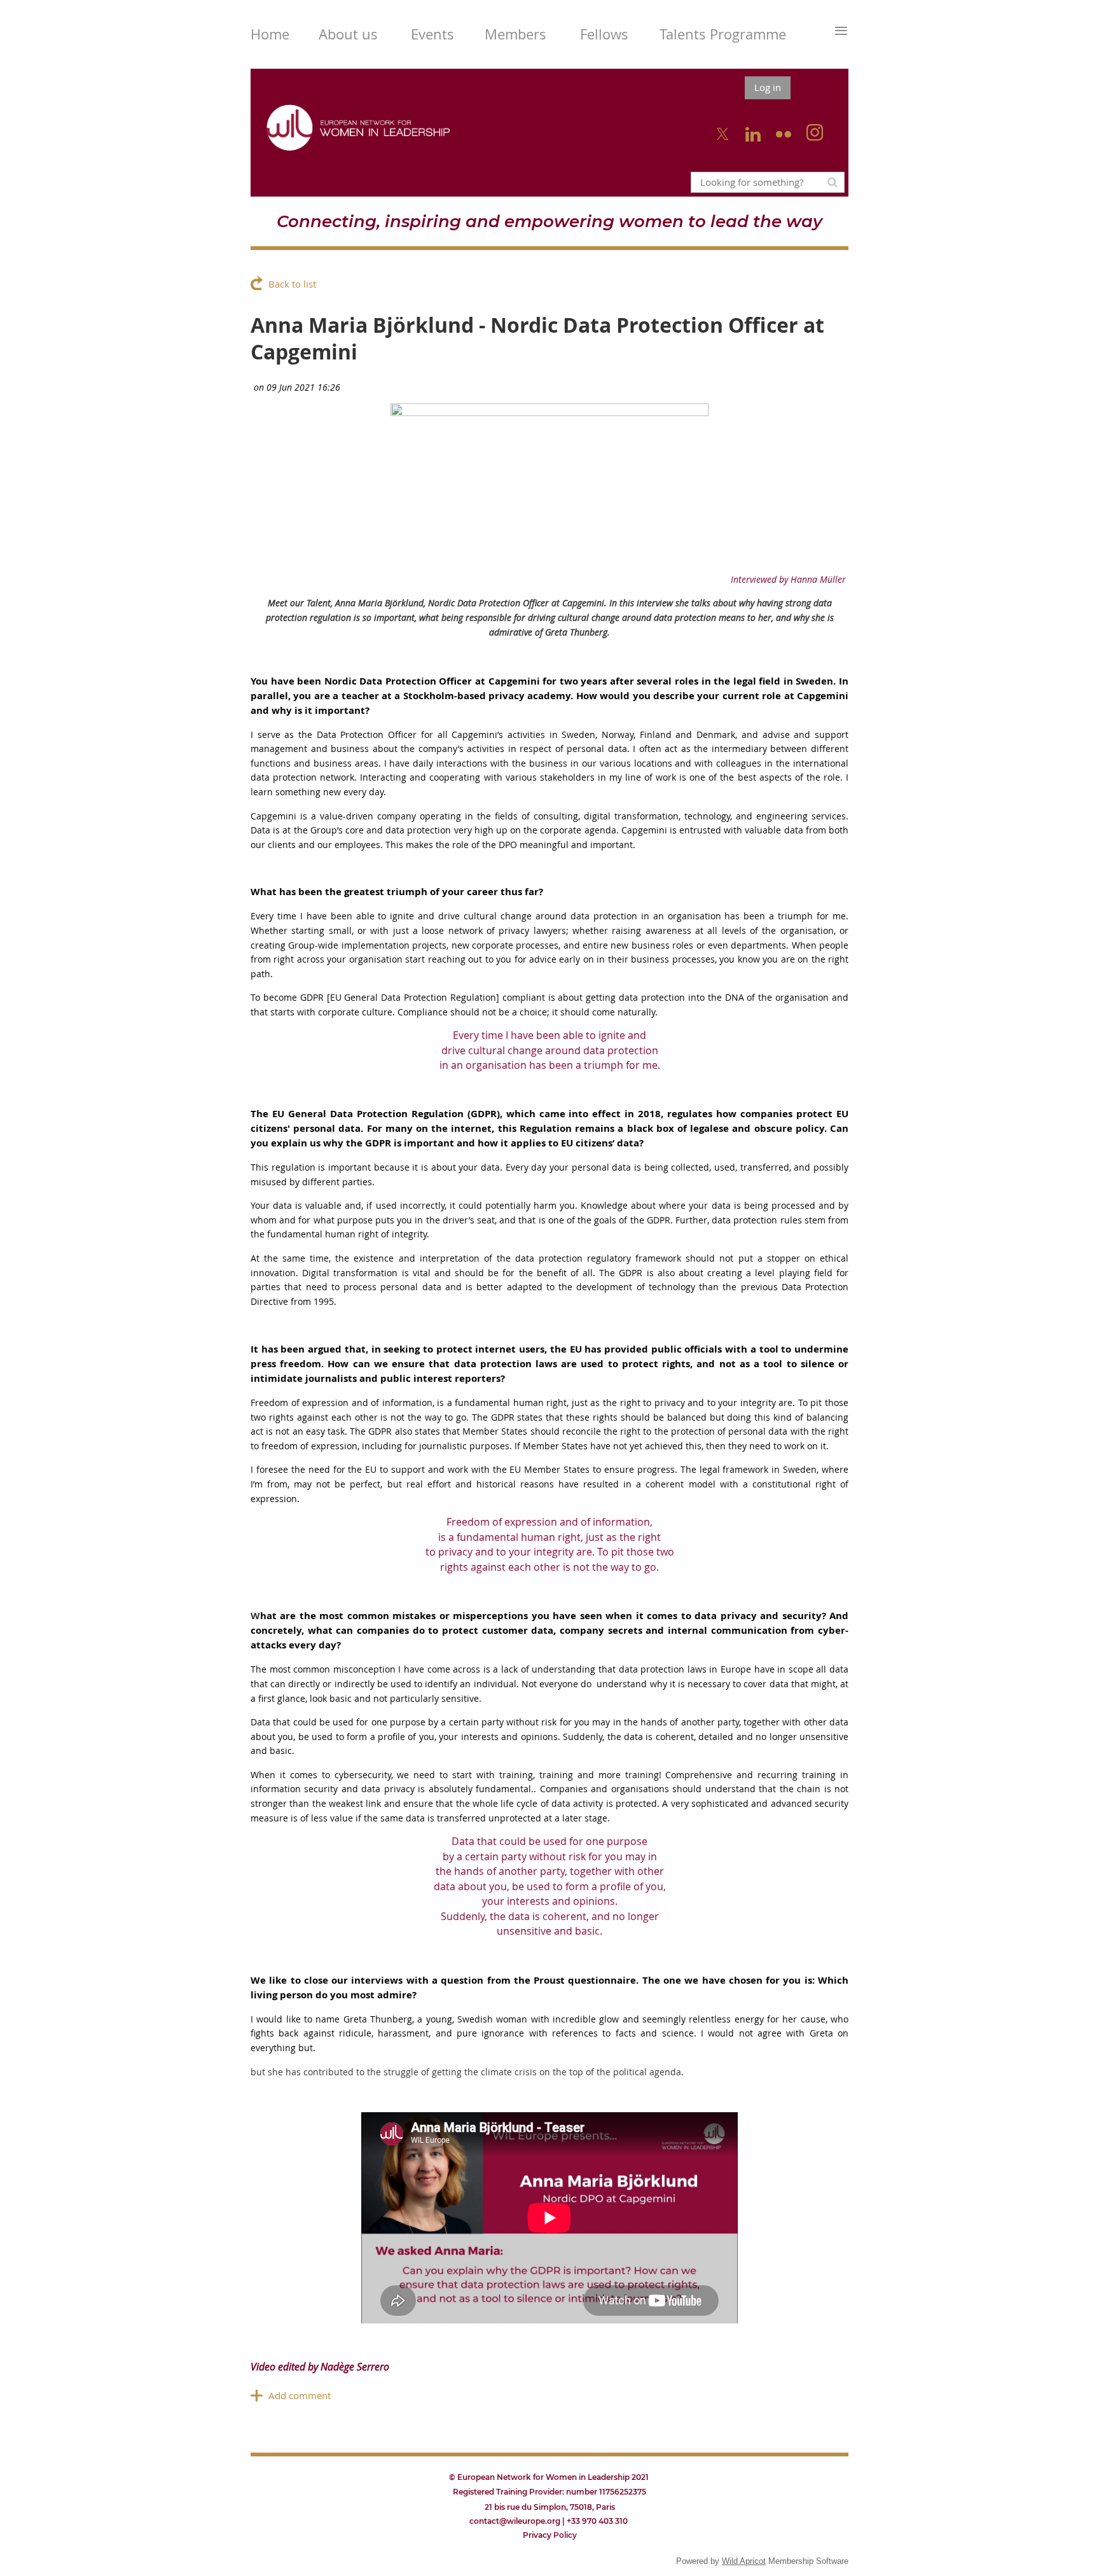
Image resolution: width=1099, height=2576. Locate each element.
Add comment (300, 2395)
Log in (768, 87)
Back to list (292, 284)
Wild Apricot (744, 2561)
